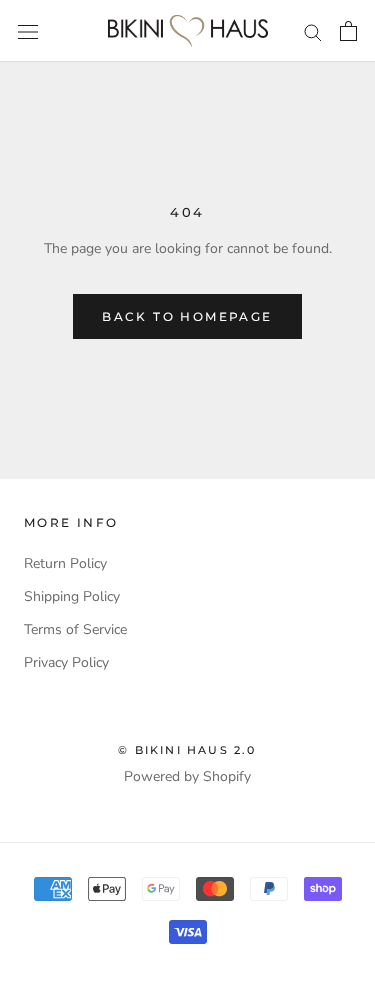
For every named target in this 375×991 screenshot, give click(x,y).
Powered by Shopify (187, 776)
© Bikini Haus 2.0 (187, 750)
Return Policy (65, 563)
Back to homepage (187, 316)
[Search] (313, 31)
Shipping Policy (72, 596)
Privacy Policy (66, 662)
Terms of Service (75, 629)
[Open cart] (348, 31)
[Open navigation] (28, 31)
